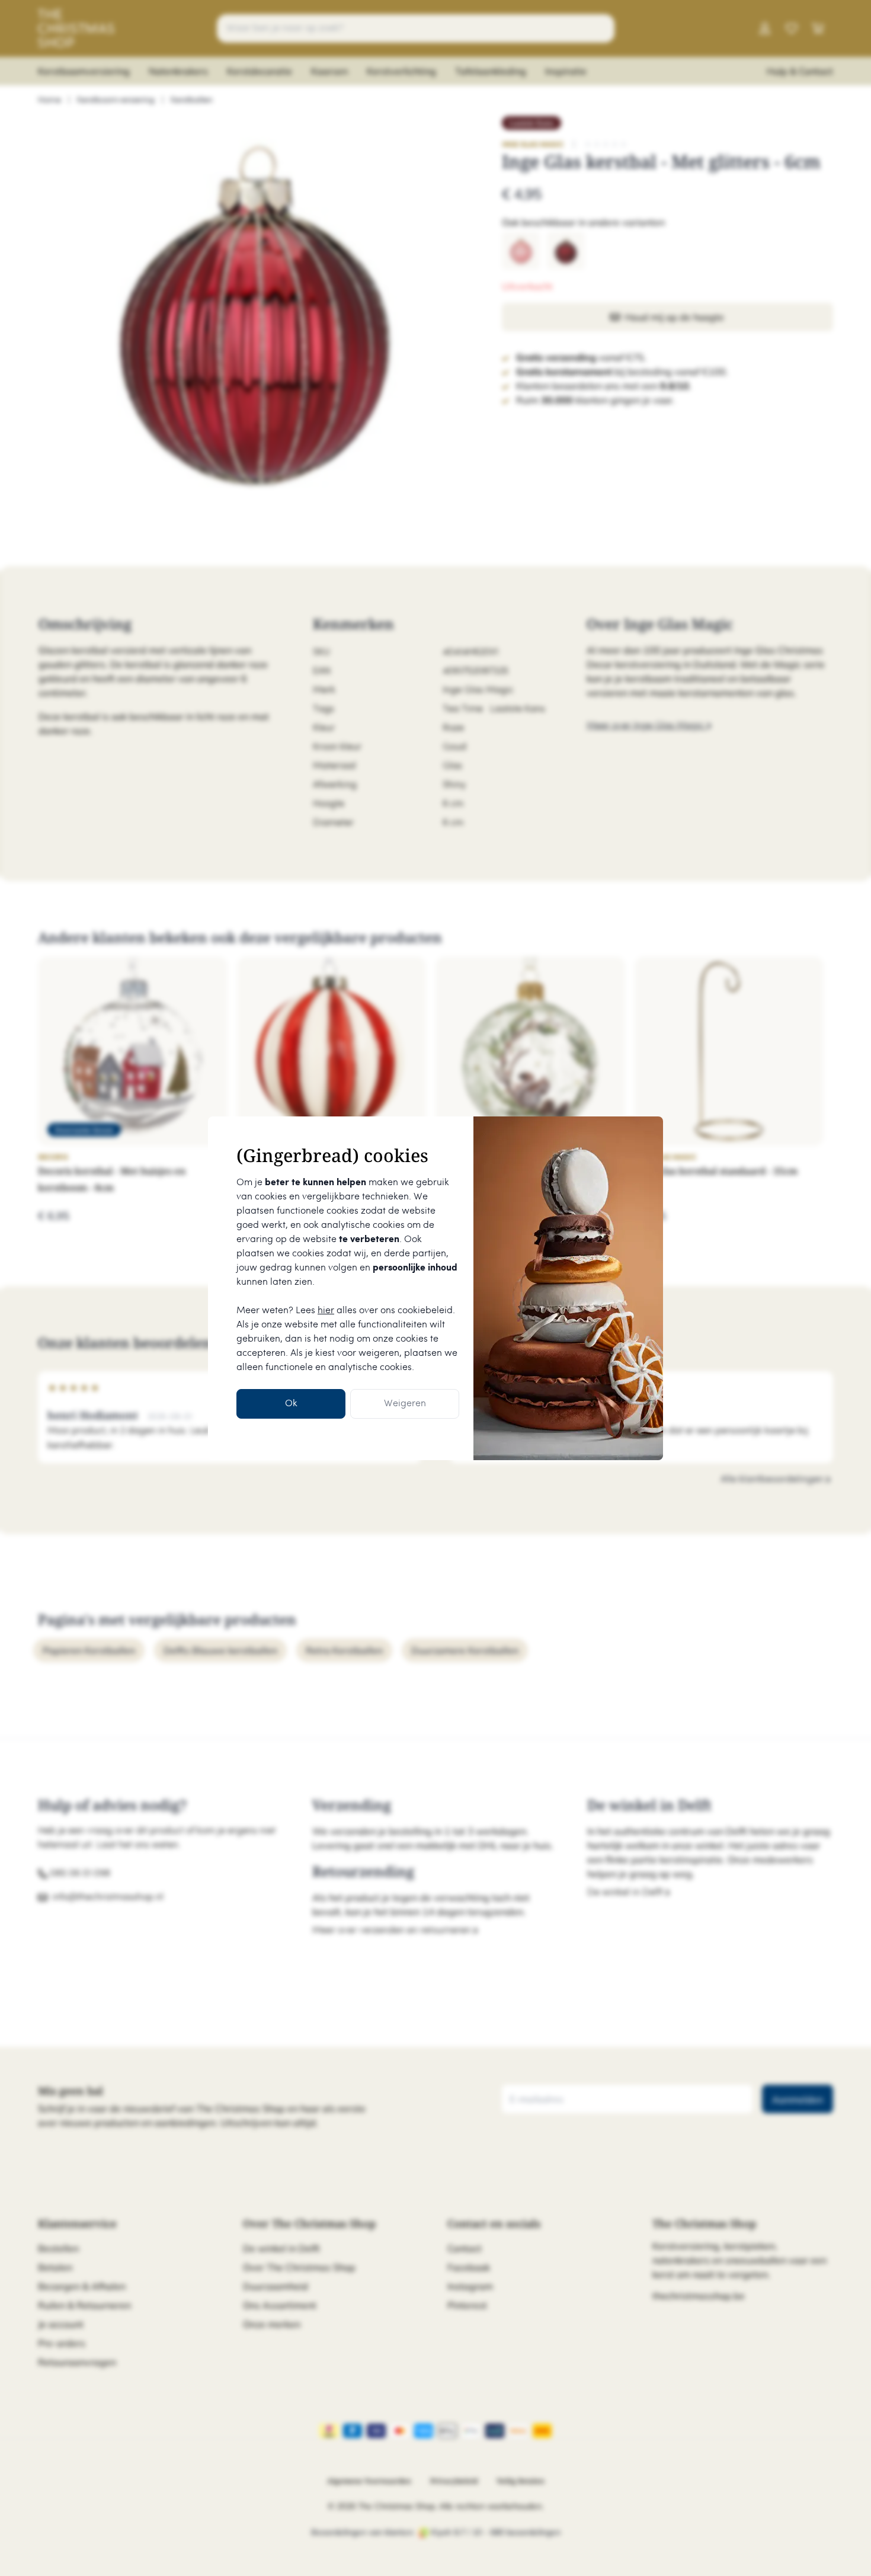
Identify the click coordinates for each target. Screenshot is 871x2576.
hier (326, 1311)
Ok (291, 1404)
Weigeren (405, 1404)
